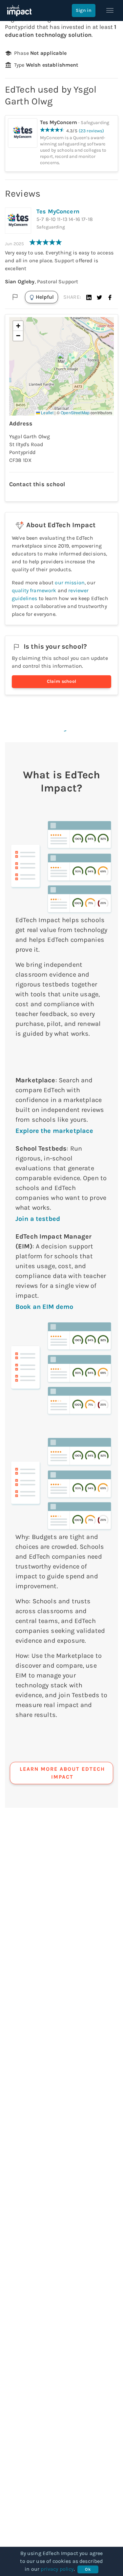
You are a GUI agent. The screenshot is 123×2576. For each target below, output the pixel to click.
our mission (70, 583)
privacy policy (57, 2569)
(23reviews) (92, 131)
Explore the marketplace (54, 1131)
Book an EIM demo (44, 1307)
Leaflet (47, 412)
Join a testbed (38, 1219)
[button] (89, 297)
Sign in (84, 10)
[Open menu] (110, 11)
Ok (88, 2569)
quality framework (34, 590)
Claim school (62, 681)
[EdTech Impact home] (19, 11)
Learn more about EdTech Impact (62, 1773)
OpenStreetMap (75, 412)
